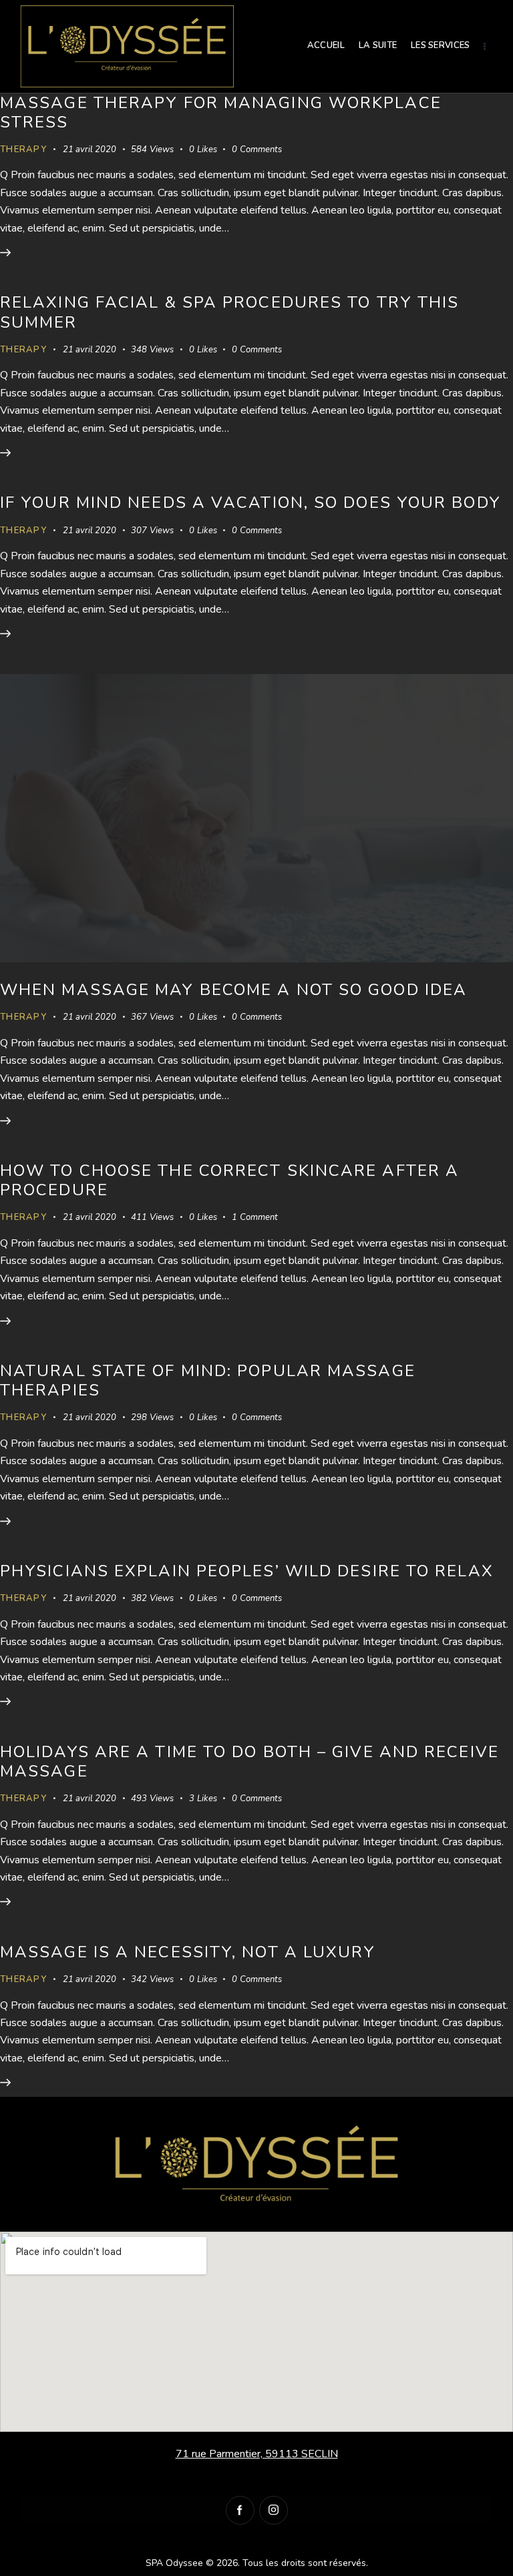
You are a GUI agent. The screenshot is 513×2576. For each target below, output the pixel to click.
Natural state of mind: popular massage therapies (208, 1380)
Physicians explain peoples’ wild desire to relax (247, 1571)
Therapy (23, 149)
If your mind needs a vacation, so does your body (250, 503)
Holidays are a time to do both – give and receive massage (249, 1761)
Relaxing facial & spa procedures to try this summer (229, 312)
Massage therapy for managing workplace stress (221, 112)
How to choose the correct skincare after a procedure (229, 1180)
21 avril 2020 (90, 149)
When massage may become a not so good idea (233, 990)
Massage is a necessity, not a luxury (188, 1952)
